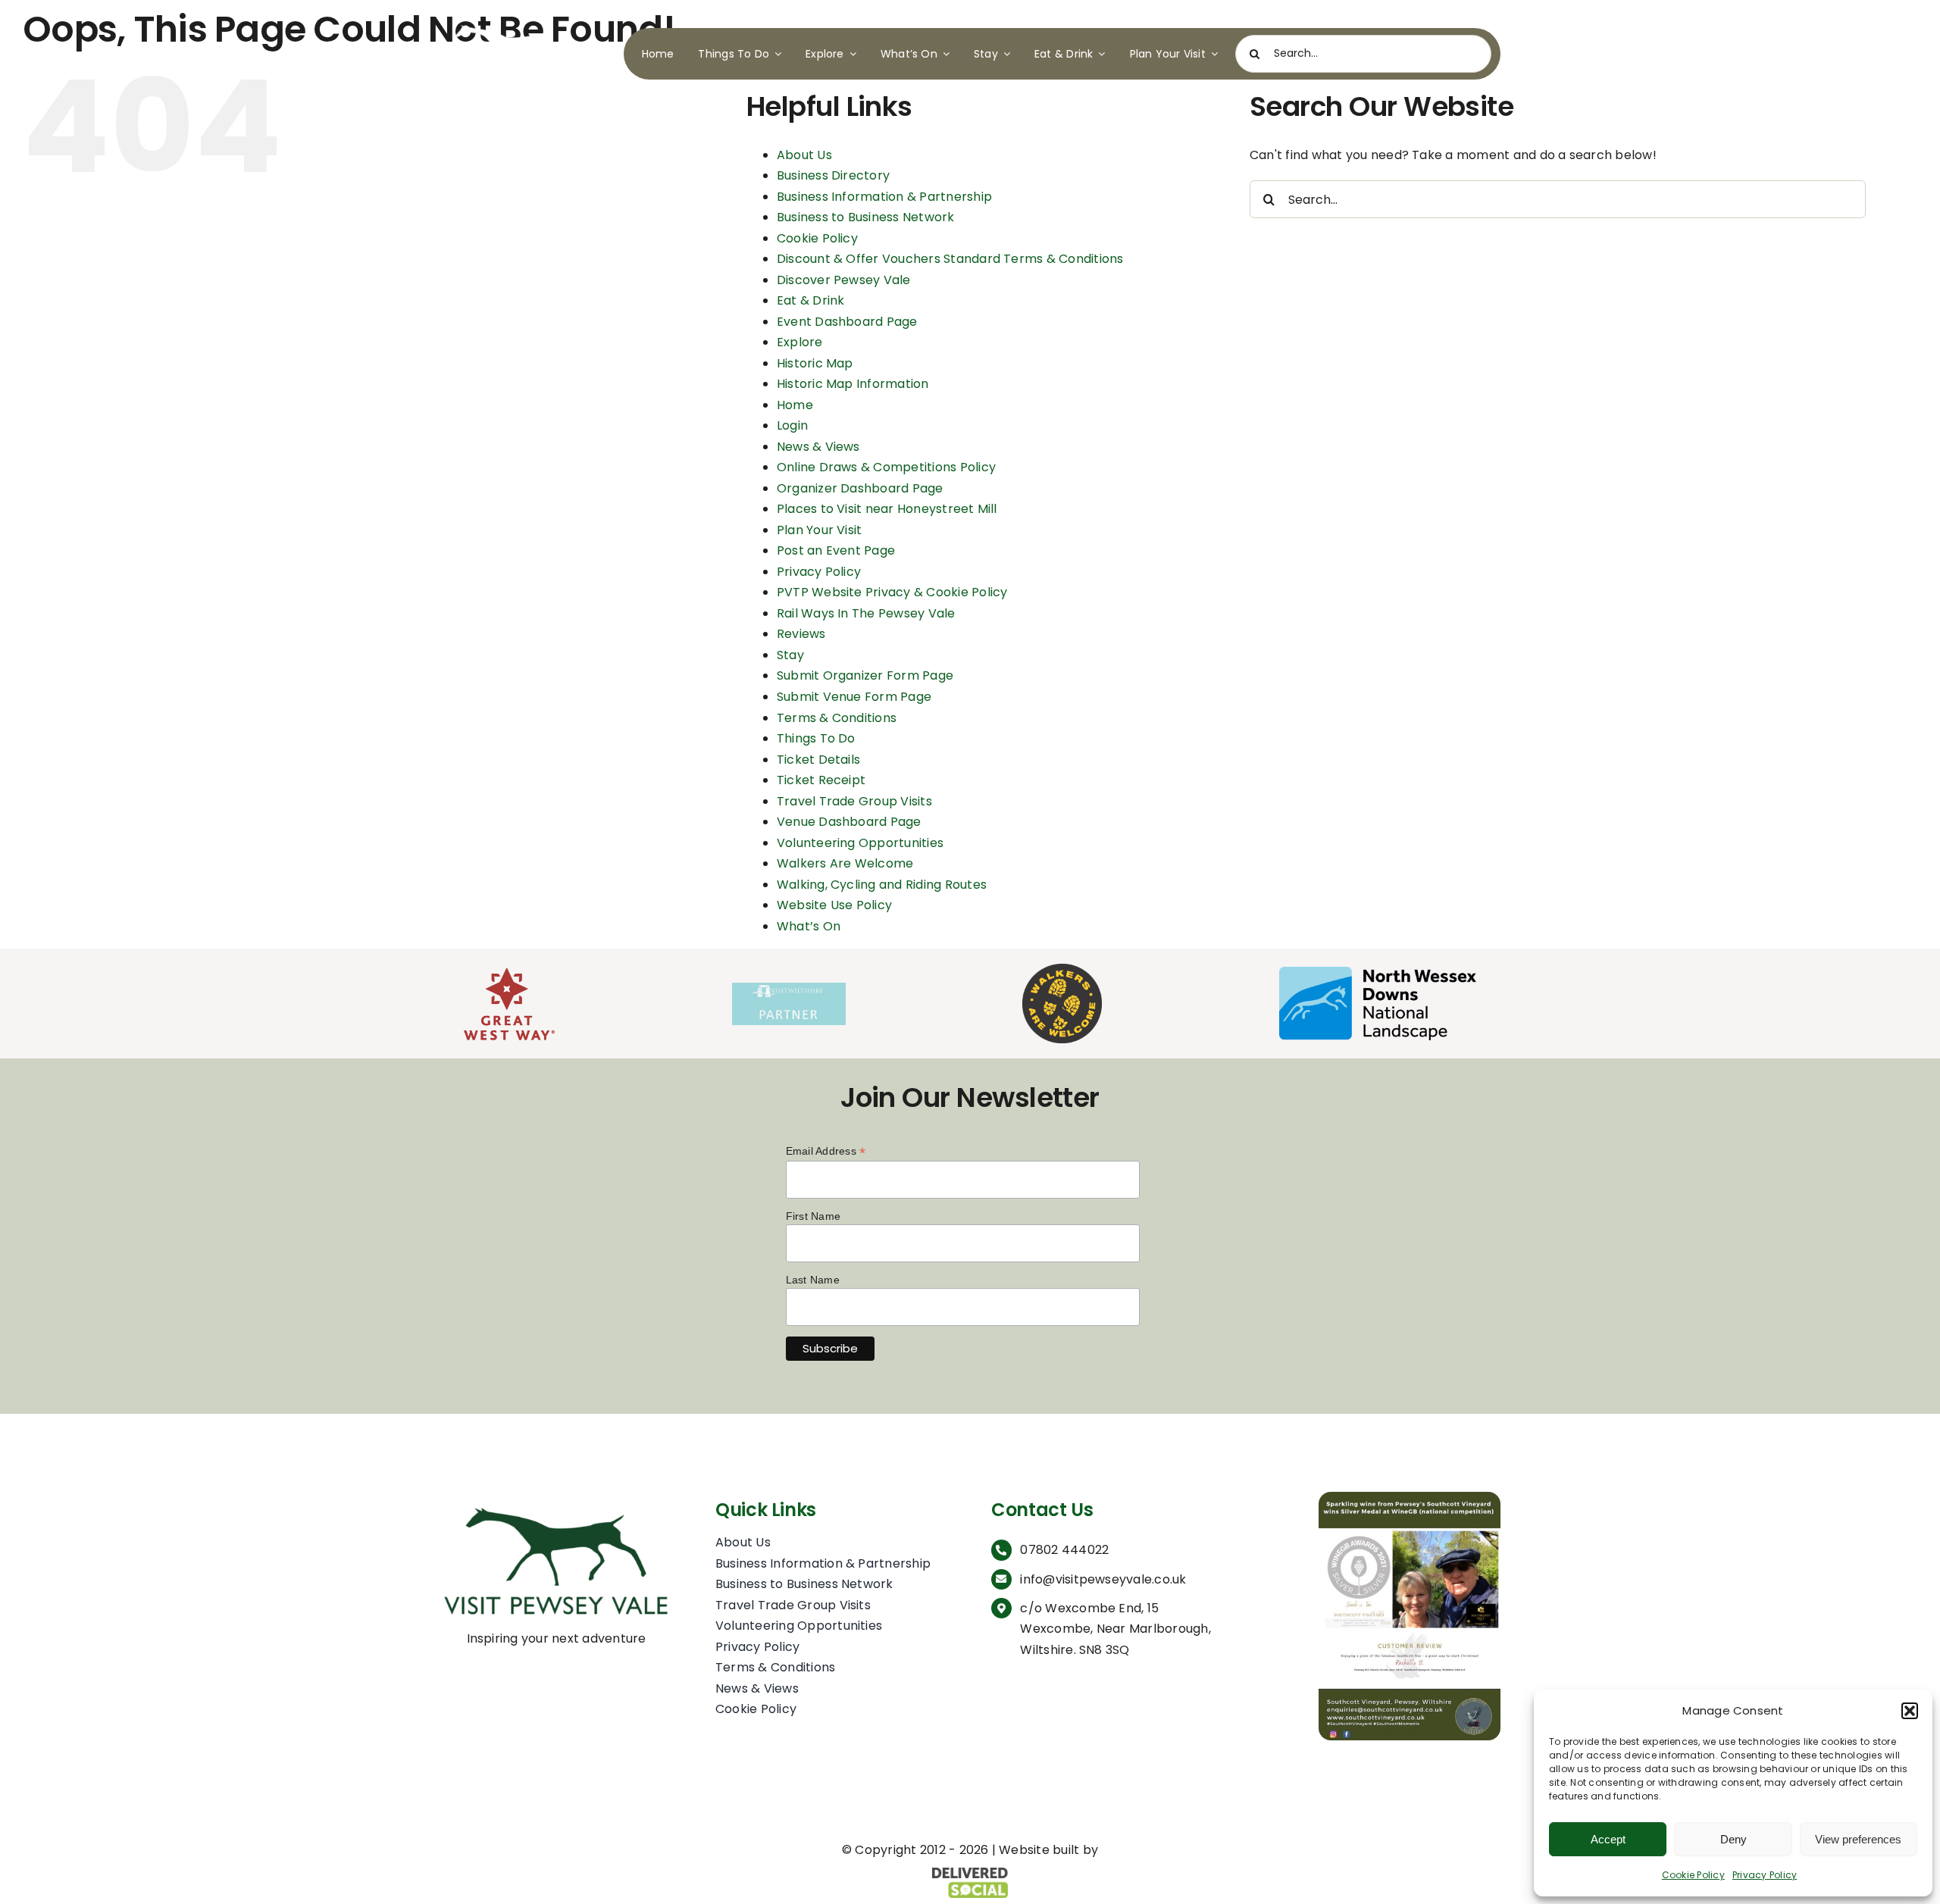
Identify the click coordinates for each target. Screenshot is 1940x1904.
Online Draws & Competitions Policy (886, 467)
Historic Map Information (853, 384)
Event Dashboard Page (847, 322)
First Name (813, 1216)
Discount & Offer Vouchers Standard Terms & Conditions (950, 259)
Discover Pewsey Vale (844, 280)
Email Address (826, 1151)
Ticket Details (818, 760)
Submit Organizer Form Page (865, 675)
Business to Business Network (866, 217)
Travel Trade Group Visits (854, 801)
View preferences (1858, 1839)
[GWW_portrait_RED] (509, 973)
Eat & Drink (811, 300)
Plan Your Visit (820, 530)
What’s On (809, 926)
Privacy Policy (1765, 1875)
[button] (1910, 1711)
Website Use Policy (834, 905)
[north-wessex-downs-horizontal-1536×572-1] (1378, 972)
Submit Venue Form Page (854, 697)
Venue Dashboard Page (849, 822)
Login (792, 425)
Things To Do (816, 738)
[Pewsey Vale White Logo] (510, 21)
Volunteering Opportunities (860, 843)
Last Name (813, 1280)
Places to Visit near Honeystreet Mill (887, 509)
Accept (1608, 1839)
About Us (804, 155)
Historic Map (815, 363)
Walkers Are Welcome (845, 863)
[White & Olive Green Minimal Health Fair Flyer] (1410, 1498)
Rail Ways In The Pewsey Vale (866, 613)
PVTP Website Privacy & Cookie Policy (892, 592)
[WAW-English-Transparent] (1062, 969)
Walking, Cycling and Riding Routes (882, 885)
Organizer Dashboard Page (860, 488)
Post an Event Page (836, 550)
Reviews (801, 634)
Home (795, 405)
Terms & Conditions (837, 718)
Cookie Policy (1693, 1875)
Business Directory (833, 175)
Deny (1733, 1839)
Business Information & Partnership (884, 197)
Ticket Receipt (821, 780)
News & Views (818, 447)
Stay (790, 655)
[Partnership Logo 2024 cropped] (789, 988)
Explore (800, 342)
